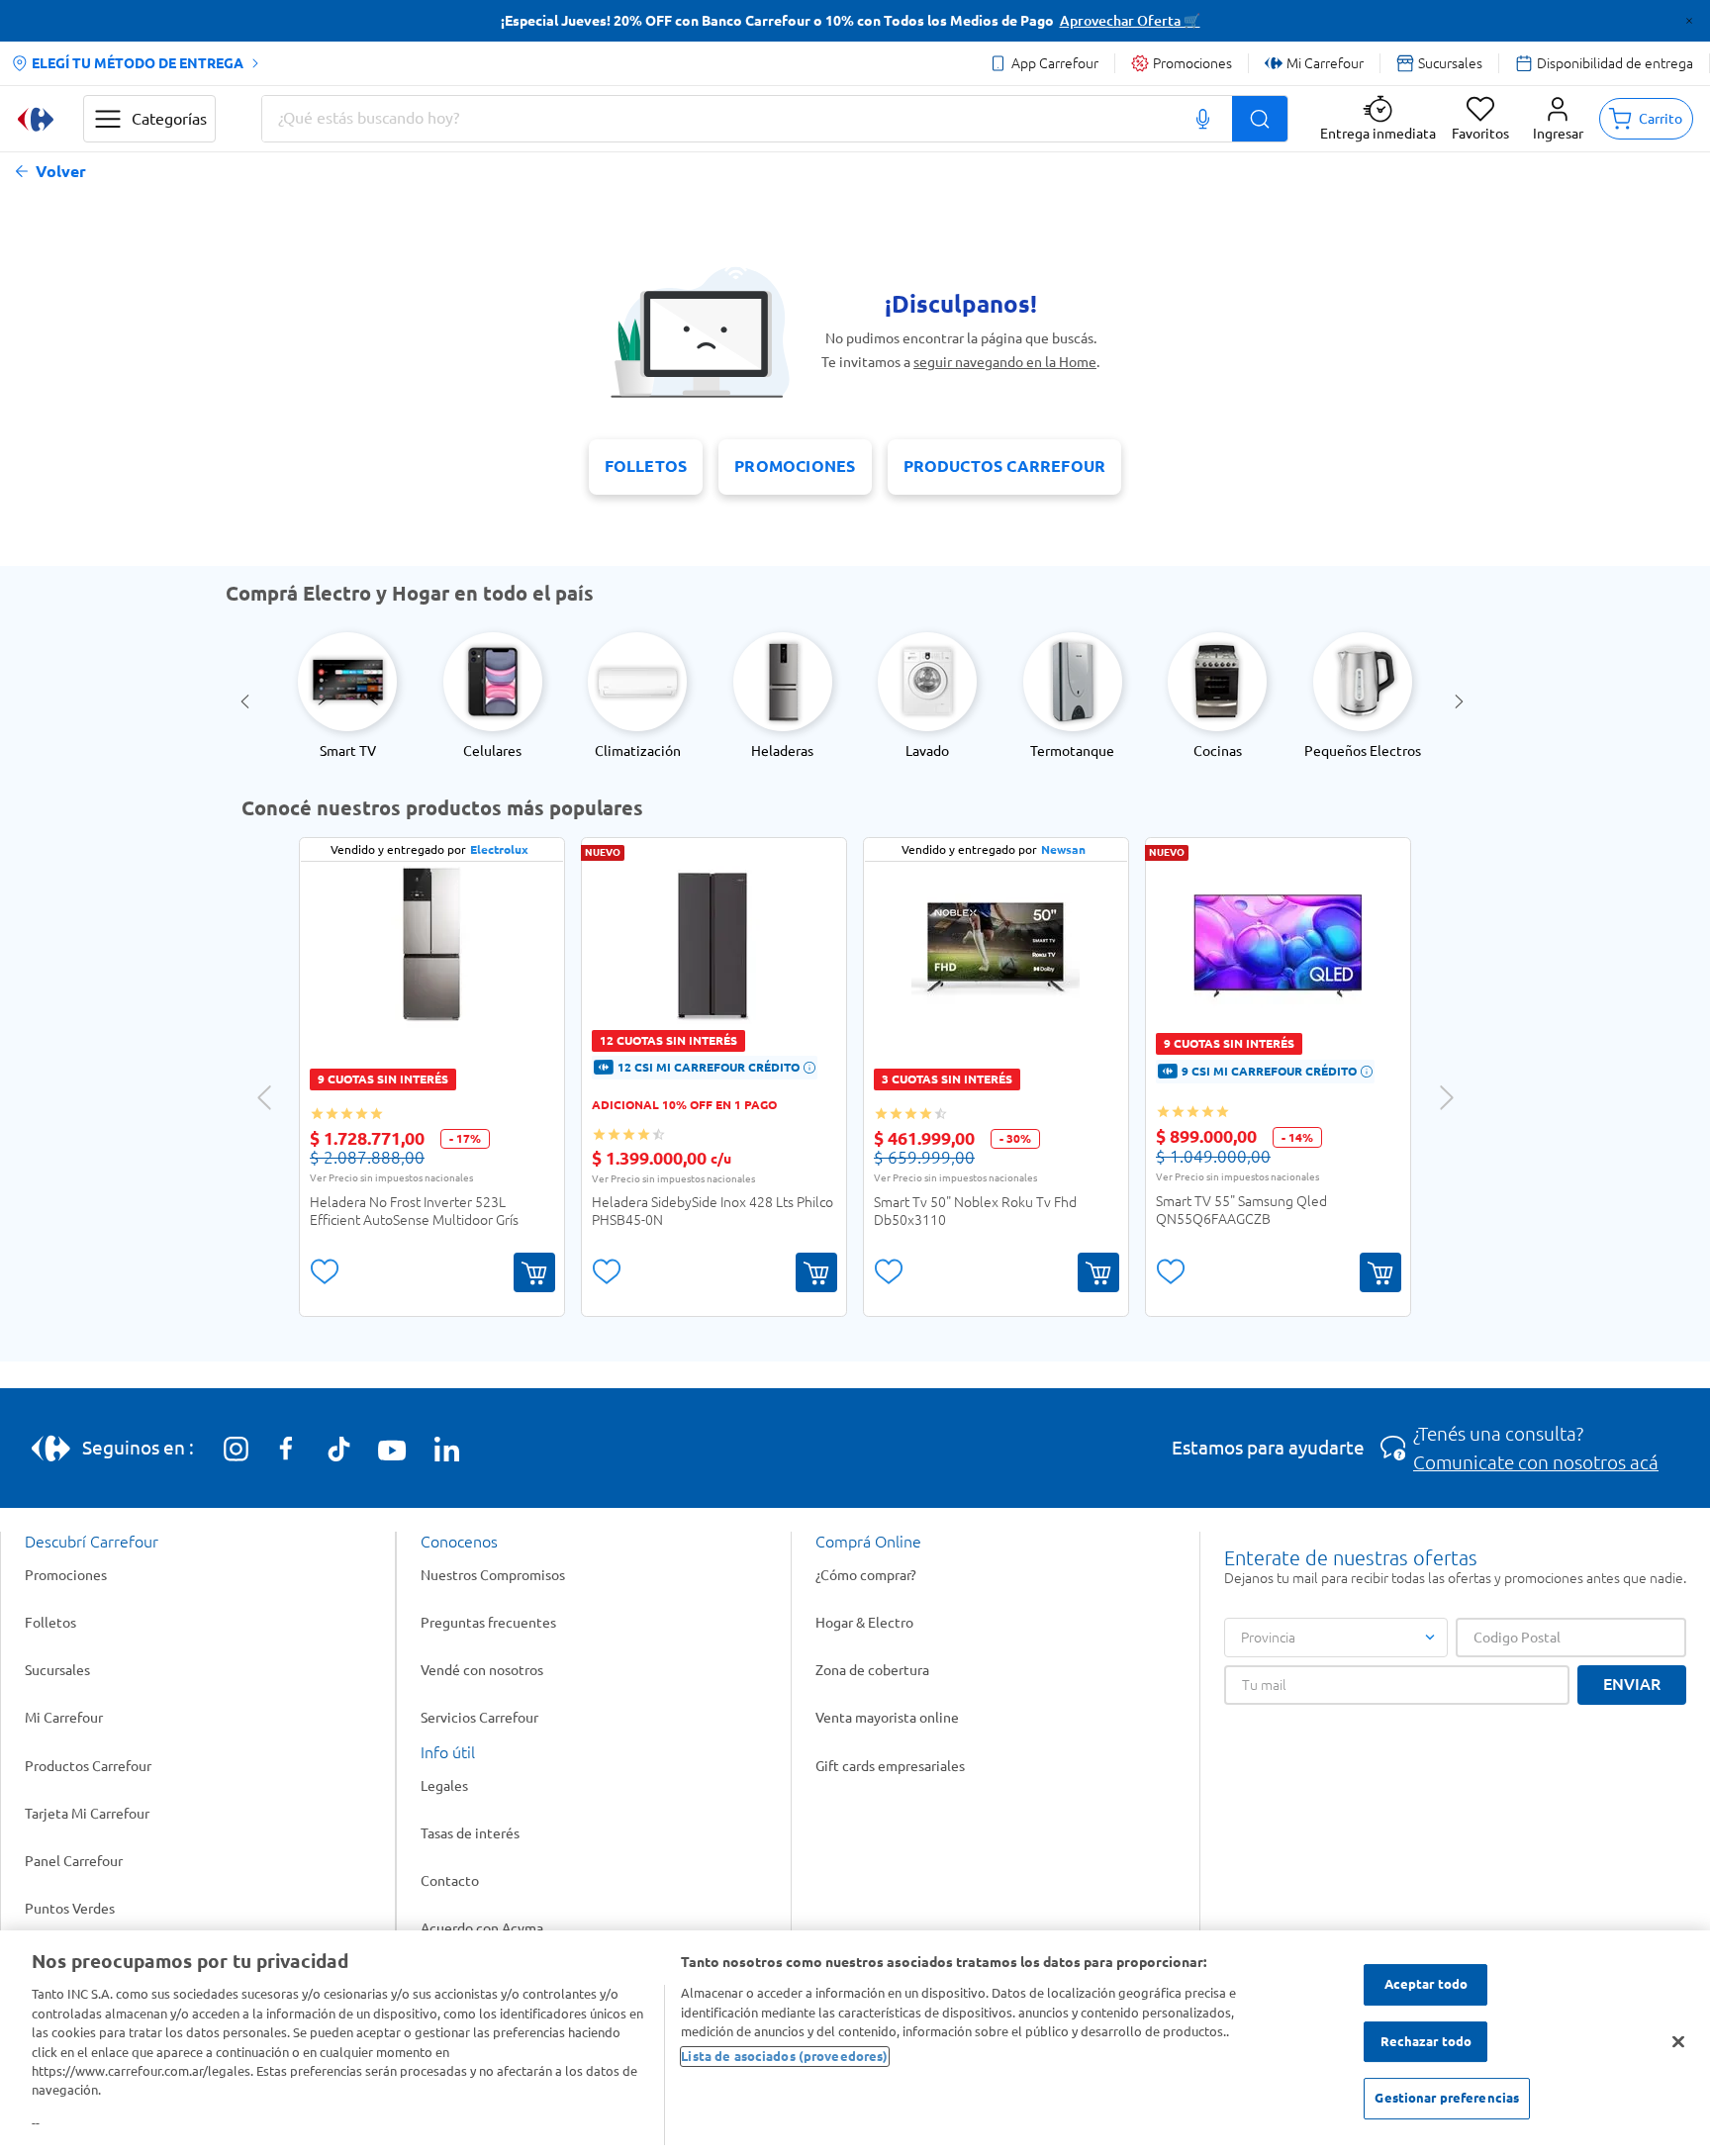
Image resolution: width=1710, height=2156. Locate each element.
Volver (61, 172)
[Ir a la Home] (36, 119)
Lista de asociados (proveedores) (784, 2056)
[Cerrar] (1678, 2042)
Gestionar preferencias (1447, 2099)
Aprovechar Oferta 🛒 (1130, 21)
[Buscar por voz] (1203, 119)
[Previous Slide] (248, 702)
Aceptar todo (1426, 1984)
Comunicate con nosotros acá (1536, 1462)
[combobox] (775, 119)
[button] (1558, 119)
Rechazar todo (1426, 2041)
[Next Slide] (1462, 702)
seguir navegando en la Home (1005, 362)
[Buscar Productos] (1260, 119)
